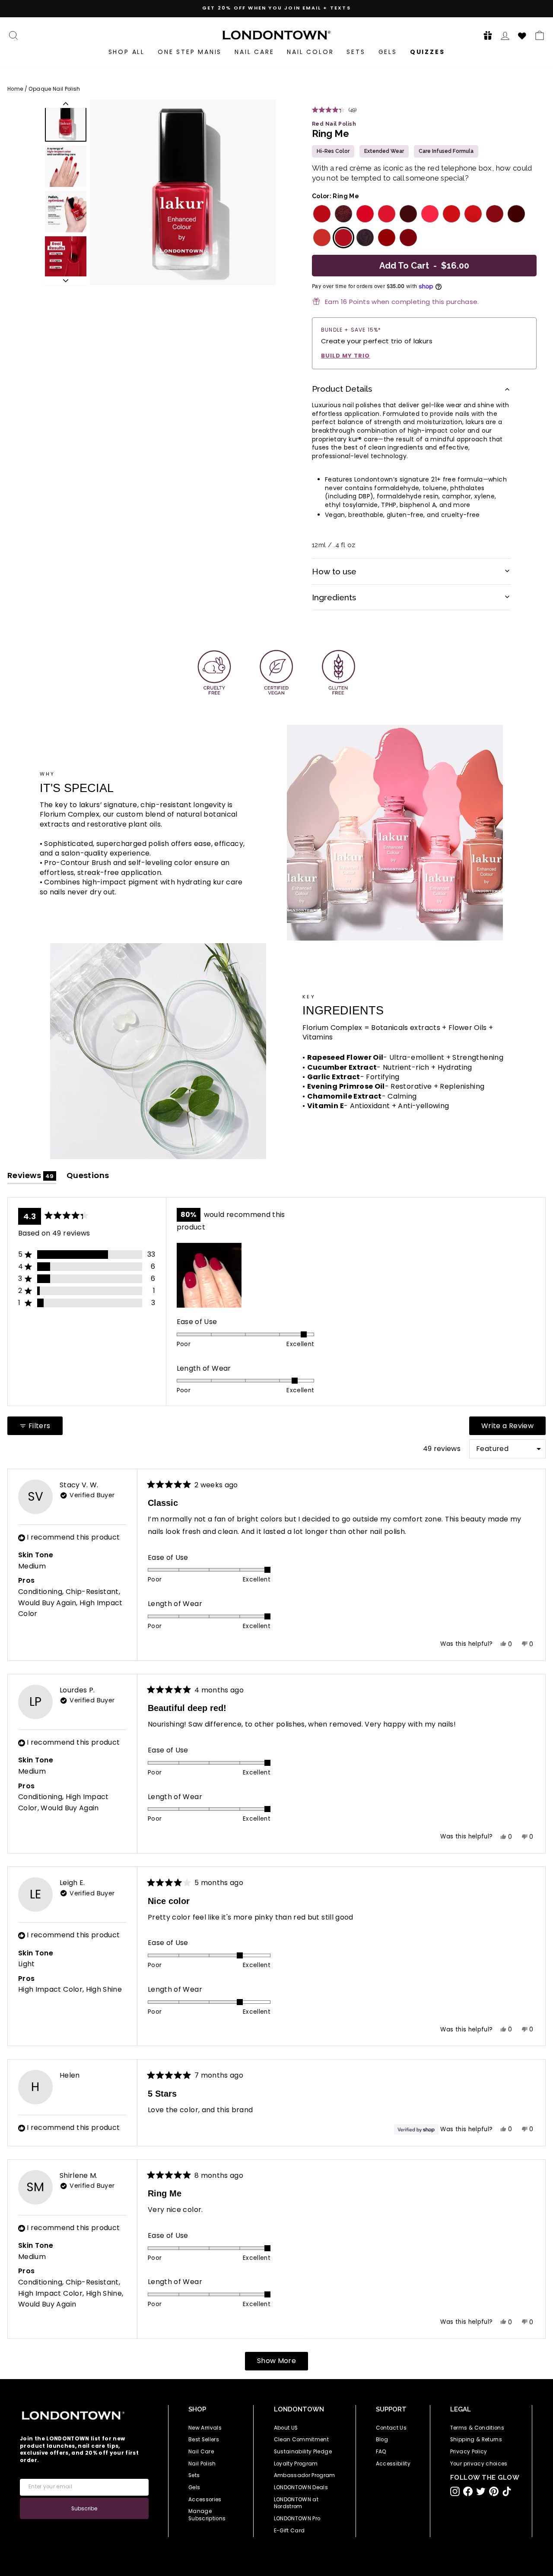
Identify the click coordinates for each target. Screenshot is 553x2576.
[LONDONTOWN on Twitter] (481, 2491)
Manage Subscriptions (207, 2515)
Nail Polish (202, 2464)
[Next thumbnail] (66, 281)
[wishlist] (522, 35)
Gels (388, 52)
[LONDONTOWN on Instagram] (455, 2491)
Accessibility (393, 2464)
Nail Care (254, 52)
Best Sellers (204, 2440)
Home (15, 89)
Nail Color (310, 52)
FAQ (381, 2452)
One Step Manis (190, 52)
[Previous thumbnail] (66, 104)
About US (286, 2428)
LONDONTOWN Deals (301, 2487)
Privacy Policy (469, 2452)
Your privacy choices (479, 2464)
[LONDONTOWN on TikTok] (507, 2491)
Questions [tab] (88, 1177)
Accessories (205, 2500)
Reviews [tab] (32, 1177)
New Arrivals (205, 2428)
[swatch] (321, 214)
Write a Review (513, 1428)
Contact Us (391, 2428)
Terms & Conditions (477, 2428)
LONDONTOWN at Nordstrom (296, 2503)
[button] (485, 35)
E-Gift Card (289, 2531)
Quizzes (427, 52)
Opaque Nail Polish (54, 89)
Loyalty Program (296, 2464)
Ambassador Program (305, 2475)
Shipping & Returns (476, 2440)
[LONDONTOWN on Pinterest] (494, 2491)
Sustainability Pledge (303, 2452)
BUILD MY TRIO (346, 356)
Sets (356, 52)
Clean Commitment (302, 2440)
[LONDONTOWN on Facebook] (468, 2491)
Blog (382, 2440)
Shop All (127, 52)
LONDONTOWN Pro (297, 2519)
